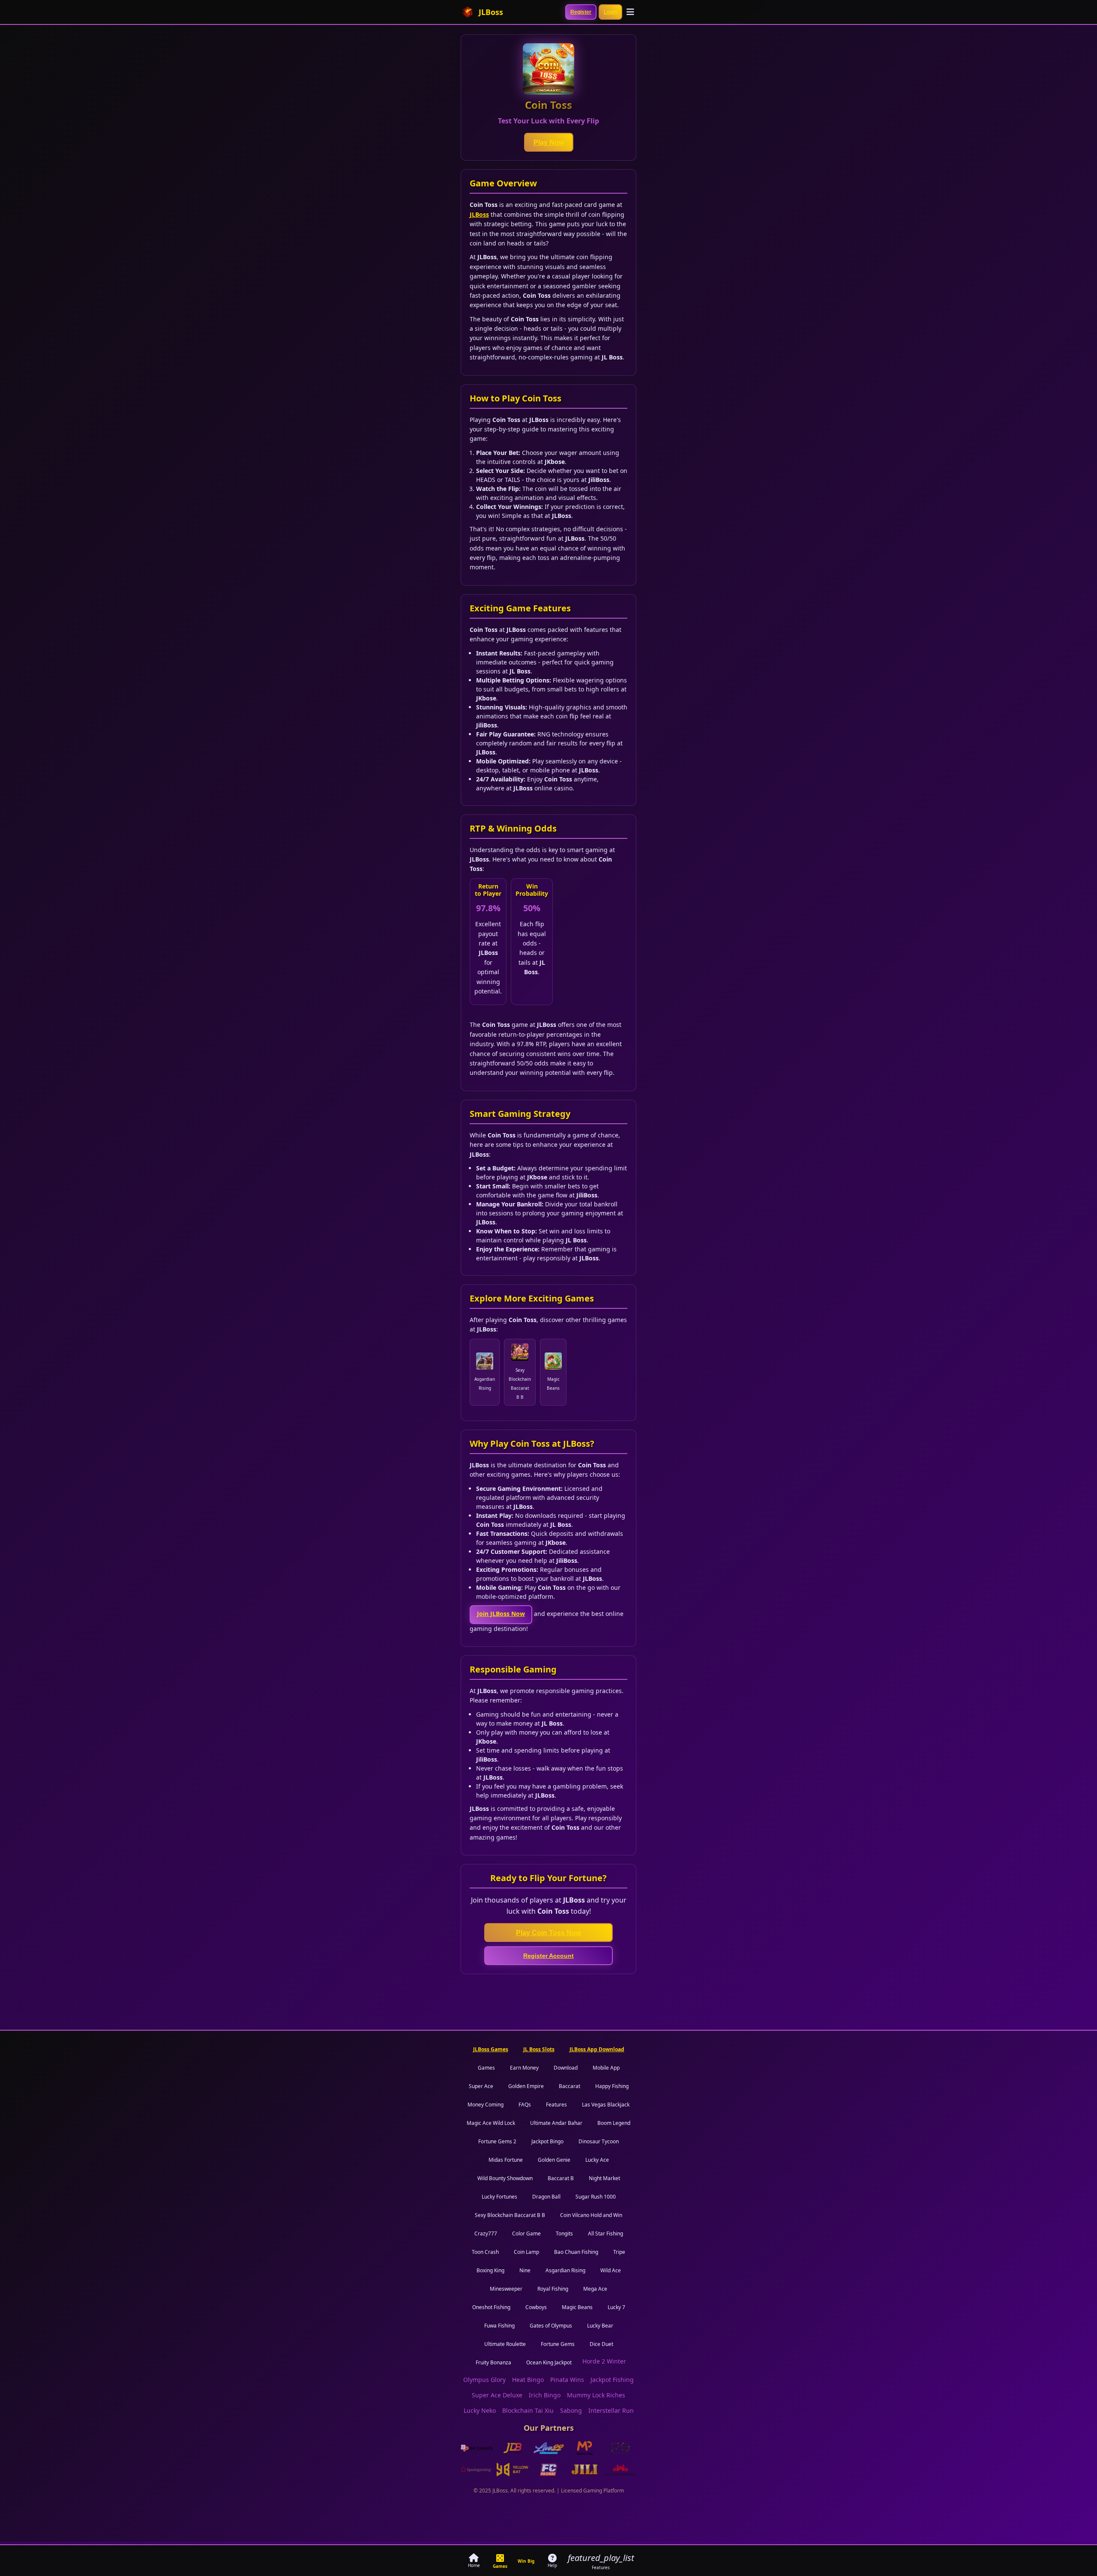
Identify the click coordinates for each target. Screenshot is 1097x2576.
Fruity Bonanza (493, 2362)
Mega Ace (595, 2289)
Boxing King (490, 2270)
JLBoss (479, 214)
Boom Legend (614, 2123)
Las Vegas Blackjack (606, 2105)
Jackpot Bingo (547, 2141)
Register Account (548, 1956)
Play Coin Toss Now (548, 1933)
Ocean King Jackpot (549, 2362)
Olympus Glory (484, 2380)
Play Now (549, 142)
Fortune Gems (558, 2344)
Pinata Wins (567, 2380)
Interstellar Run (611, 2410)
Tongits (564, 2233)
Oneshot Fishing (491, 2307)
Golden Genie (554, 2160)
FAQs (525, 2105)
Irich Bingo (545, 2395)
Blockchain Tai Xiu (528, 2410)
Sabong (571, 2410)
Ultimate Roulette (505, 2344)
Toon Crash (485, 2252)
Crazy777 (486, 2233)
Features (556, 2105)
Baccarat (569, 2086)
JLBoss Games (491, 2049)
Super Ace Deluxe (497, 2395)
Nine (525, 2270)
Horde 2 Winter (604, 2361)
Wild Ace (611, 2270)
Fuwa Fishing (499, 2326)
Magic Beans (577, 2307)
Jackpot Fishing (612, 2380)
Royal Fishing (553, 2289)
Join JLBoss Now (501, 1614)
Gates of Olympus (551, 2326)
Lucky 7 (616, 2307)
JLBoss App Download (597, 2049)
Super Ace (481, 2086)
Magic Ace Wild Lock (491, 2123)
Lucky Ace (597, 2160)
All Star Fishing (605, 2233)
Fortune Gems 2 (497, 2141)
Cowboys (536, 2307)
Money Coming (486, 2105)
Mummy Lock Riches (596, 2395)
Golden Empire (526, 2086)
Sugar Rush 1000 (596, 2197)
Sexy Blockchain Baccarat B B (510, 2215)
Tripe (619, 2252)
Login (610, 12)
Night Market (604, 2178)
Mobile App (606, 2068)
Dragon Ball (546, 2197)
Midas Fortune (506, 2160)
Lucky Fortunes (499, 2197)
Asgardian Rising (565, 2270)
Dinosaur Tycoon (599, 2141)
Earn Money (524, 2068)
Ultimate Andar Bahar (556, 2123)
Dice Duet (601, 2344)
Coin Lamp (526, 2252)
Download (566, 2068)
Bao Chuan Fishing (576, 2252)
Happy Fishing (612, 2086)
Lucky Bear (600, 2326)
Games (486, 2068)
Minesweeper (506, 2289)
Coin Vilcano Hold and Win (591, 2215)
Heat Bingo (528, 2380)
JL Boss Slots (539, 2049)
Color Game (526, 2233)
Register (581, 12)
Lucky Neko (480, 2410)
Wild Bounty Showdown (505, 2178)
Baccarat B (561, 2178)
